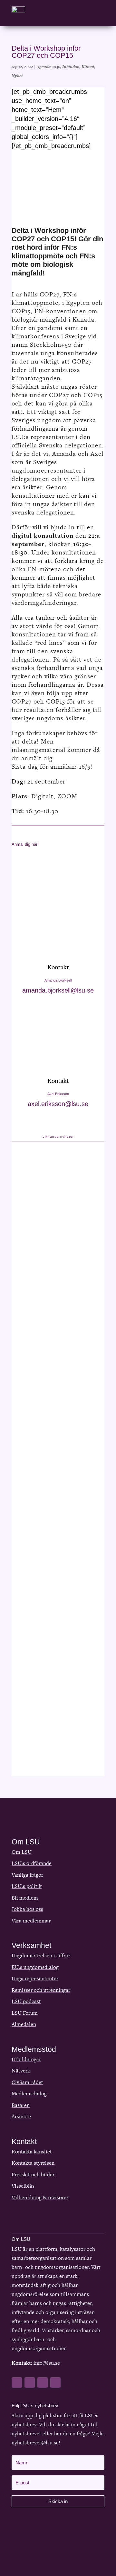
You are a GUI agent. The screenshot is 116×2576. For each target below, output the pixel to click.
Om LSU (22, 1852)
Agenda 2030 (48, 67)
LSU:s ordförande (32, 1863)
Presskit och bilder (33, 2175)
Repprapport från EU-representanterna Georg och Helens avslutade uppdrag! (52, 1239)
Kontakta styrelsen (33, 2163)
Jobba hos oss (27, 1909)
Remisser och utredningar (41, 1990)
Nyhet (17, 76)
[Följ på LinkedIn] (43, 2382)
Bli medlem (25, 1898)
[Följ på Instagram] (55, 2382)
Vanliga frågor (27, 1875)
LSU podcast (26, 2001)
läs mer (28, 1335)
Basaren (21, 2105)
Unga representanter (35, 1978)
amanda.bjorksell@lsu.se (58, 990)
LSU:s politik (27, 1886)
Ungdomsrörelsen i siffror (41, 1956)
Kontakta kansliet (32, 2152)
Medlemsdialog (29, 2094)
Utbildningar (26, 2059)
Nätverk (21, 2071)
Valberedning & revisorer (40, 2197)
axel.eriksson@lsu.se (58, 1104)
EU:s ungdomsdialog (35, 1967)
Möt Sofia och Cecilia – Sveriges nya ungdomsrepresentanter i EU (54, 1620)
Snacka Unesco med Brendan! (47, 1434)
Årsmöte (21, 2117)
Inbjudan (71, 67)
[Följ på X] (30, 2382)
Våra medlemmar (31, 1921)
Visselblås (23, 2186)
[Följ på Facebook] (17, 2382)
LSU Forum (25, 2013)
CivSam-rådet (27, 2082)
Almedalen (24, 2024)
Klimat (88, 67)
